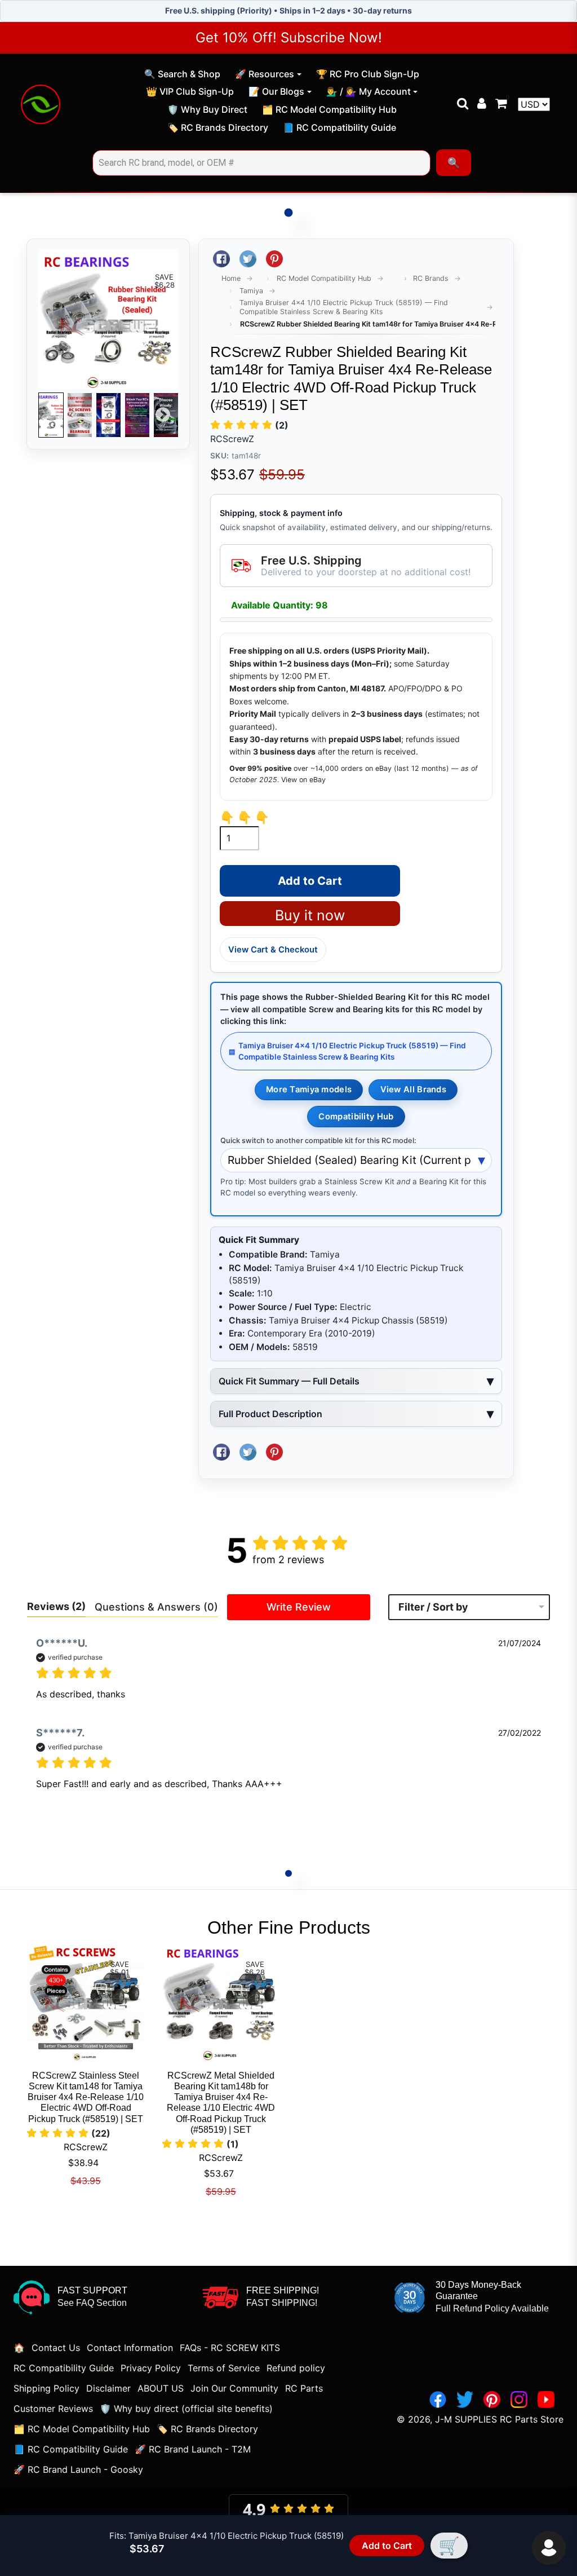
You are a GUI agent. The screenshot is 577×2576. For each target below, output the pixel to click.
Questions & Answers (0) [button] (156, 1607)
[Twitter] (465, 2399)
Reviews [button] (56, 1606)
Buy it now (310, 915)
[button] (249, 425)
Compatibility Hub (356, 1117)
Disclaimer (108, 2388)
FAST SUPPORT (92, 2290)
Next (163, 415)
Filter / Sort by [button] (433, 1607)
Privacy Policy (151, 2368)
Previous (54, 415)
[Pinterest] (492, 2399)
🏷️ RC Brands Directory (218, 129)
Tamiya (251, 291)
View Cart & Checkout (273, 950)
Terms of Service (224, 2368)
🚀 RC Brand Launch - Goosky (78, 2469)
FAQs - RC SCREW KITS (230, 2348)
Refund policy (296, 2368)
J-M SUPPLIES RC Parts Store (499, 2419)
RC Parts (304, 2388)
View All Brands (413, 1089)
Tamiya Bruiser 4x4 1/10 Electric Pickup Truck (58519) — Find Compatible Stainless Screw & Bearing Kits (344, 307)
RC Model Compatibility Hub (324, 278)
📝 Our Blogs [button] (276, 91)
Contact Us (56, 2348)
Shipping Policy (46, 2388)
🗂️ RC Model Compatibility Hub (329, 111)
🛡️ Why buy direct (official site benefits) (186, 2409)
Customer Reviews (53, 2409)
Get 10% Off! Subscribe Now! (289, 38)
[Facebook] (438, 2399)
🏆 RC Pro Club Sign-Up (367, 76)
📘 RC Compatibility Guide (339, 129)
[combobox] (261, 163)
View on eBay (303, 780)
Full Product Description (270, 1414)
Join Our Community (234, 2388)
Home (231, 278)
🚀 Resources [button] (265, 74)
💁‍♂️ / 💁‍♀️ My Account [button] (369, 91)
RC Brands (431, 278)
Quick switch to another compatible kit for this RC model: (318, 1141)
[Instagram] (519, 2399)
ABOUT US (161, 2388)
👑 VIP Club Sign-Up (190, 93)
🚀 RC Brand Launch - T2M (193, 2449)
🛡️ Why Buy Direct (207, 111)
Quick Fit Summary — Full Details (289, 1381)
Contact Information (130, 2348)
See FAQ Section (92, 2303)
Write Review (299, 1607)
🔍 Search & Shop (182, 76)
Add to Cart (385, 2546)
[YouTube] (546, 2399)
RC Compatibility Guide (64, 2368)
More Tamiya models (309, 1089)
